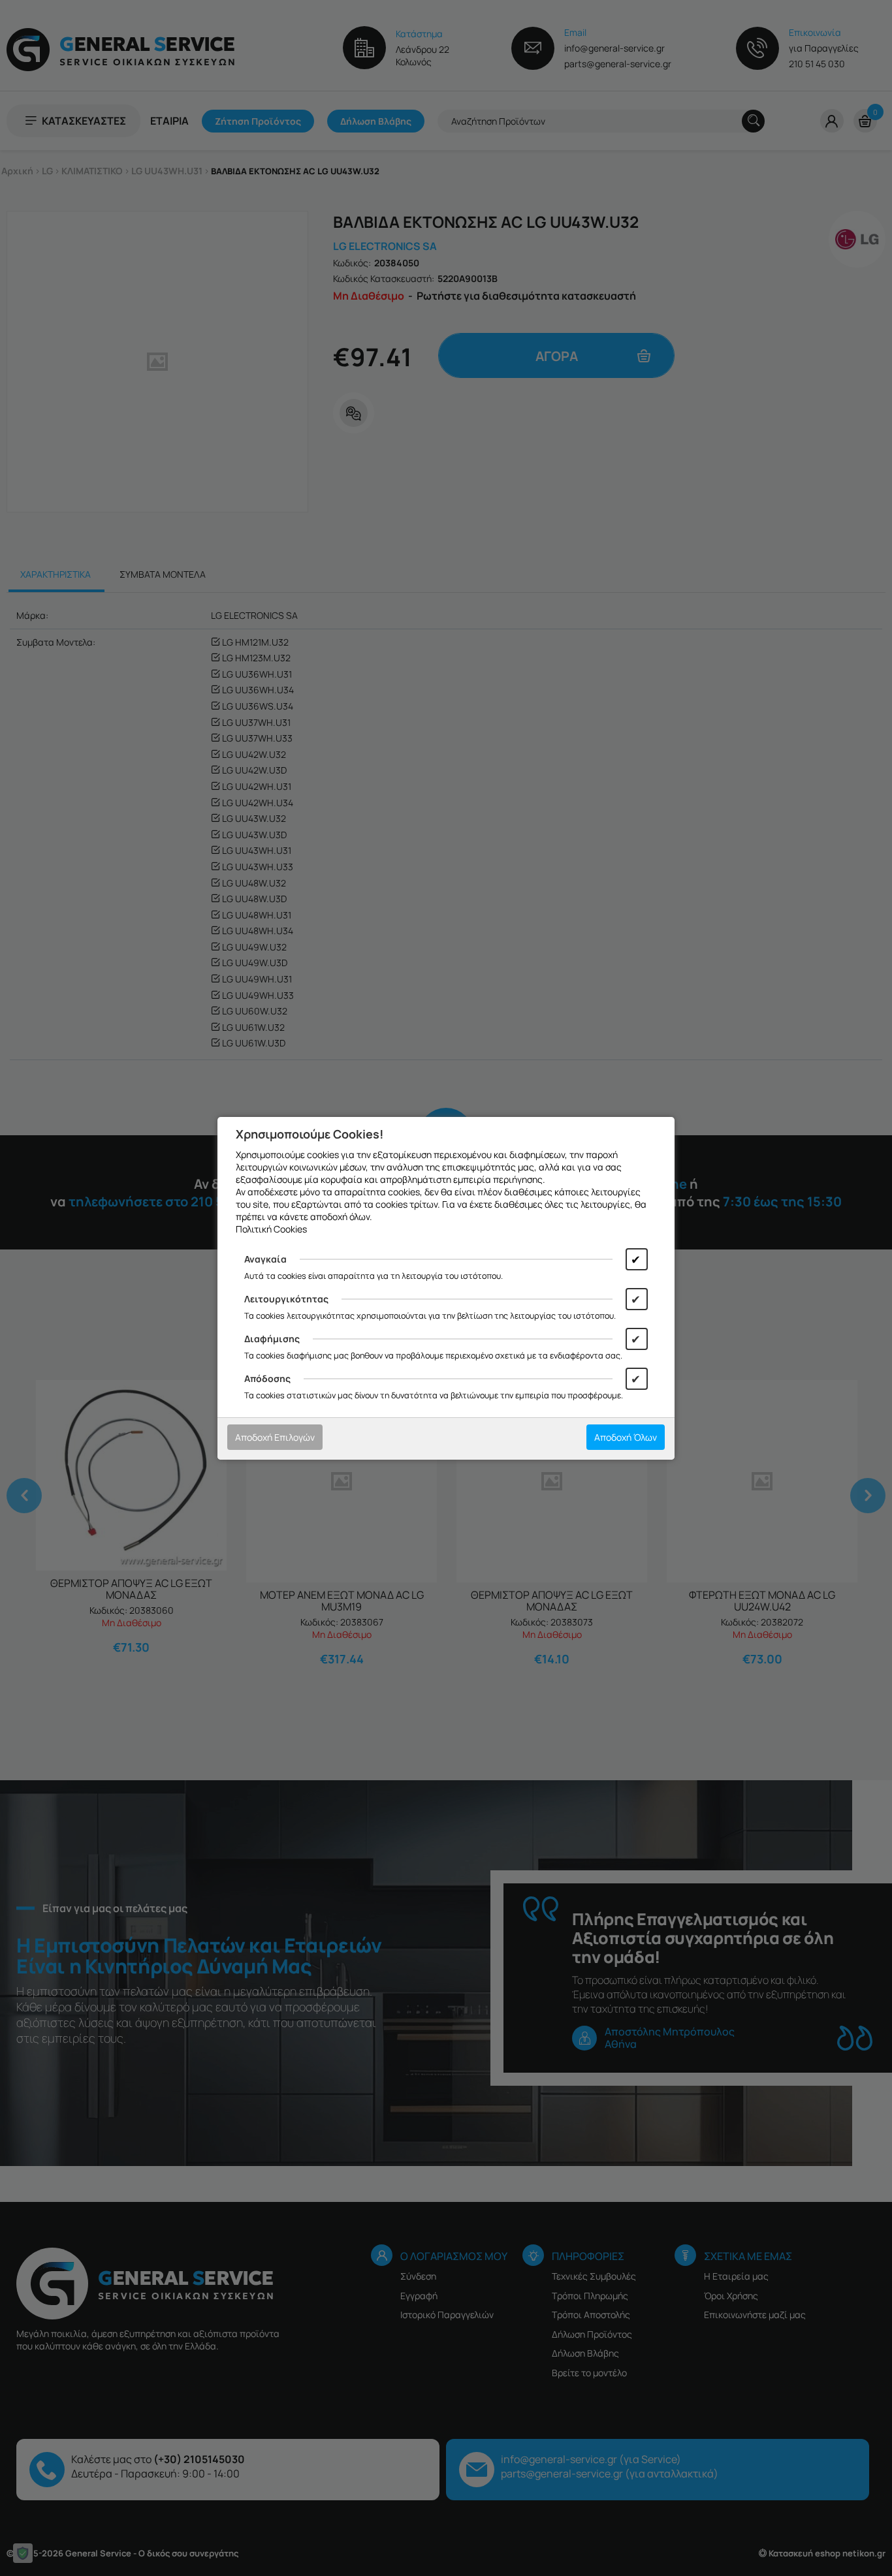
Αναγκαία (265, 1259)
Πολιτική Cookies (271, 1229)
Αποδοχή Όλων (626, 1437)
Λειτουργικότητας (286, 1299)
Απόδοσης (267, 1378)
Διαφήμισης (272, 1339)
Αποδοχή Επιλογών (275, 1437)
